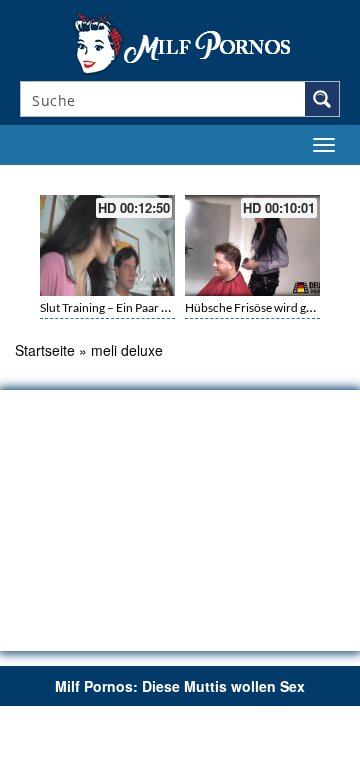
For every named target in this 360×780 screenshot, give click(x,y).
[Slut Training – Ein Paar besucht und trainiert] (107, 245)
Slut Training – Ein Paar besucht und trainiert (155, 307)
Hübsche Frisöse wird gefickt (260, 307)
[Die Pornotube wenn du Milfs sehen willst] (180, 42)
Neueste (221, 177)
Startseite (45, 350)
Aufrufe (262, 177)
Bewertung (308, 177)
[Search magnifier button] (322, 99)
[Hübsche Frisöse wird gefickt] (252, 245)
